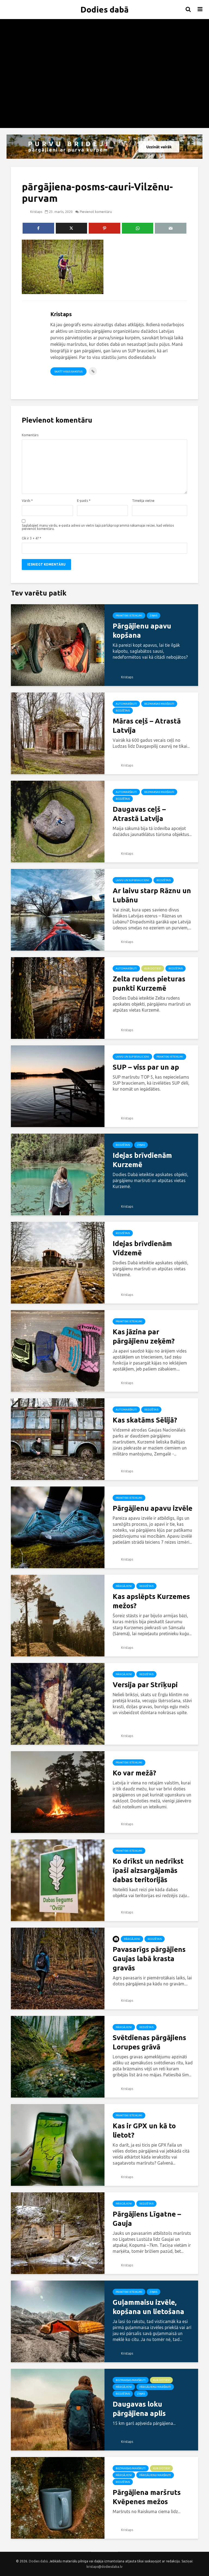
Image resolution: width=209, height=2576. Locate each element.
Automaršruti (126, 704)
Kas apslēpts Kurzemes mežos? (151, 1601)
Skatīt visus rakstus (68, 372)
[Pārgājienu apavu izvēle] (58, 1527)
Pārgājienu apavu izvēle (153, 1508)
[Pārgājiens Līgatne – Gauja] (58, 2233)
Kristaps (36, 212)
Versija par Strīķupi (145, 1685)
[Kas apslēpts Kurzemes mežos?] (58, 1615)
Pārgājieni (124, 1586)
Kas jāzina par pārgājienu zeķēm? (144, 1336)
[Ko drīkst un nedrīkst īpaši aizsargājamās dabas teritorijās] (58, 1880)
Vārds (27, 501)
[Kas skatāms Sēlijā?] (58, 1439)
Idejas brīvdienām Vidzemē (142, 1248)
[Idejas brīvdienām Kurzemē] (58, 1174)
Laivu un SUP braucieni (132, 880)
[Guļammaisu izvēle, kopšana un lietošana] (58, 2321)
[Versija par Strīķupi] (58, 1703)
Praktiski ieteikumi (129, 616)
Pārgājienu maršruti (155, 2387)
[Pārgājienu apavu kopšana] (58, 645)
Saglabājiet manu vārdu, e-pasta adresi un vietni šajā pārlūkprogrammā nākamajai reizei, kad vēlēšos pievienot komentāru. (98, 527)
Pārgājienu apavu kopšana (142, 631)
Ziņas (153, 616)
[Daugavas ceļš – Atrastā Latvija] (58, 821)
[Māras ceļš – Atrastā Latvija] (58, 733)
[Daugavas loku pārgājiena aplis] (58, 2409)
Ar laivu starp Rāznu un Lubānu (152, 895)
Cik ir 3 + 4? (31, 538)
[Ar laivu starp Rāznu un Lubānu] (58, 909)
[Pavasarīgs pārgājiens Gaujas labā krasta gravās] (58, 1968)
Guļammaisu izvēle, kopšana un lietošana (148, 2307)
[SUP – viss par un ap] (58, 1086)
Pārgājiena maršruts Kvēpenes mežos (147, 2497)
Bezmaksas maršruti (159, 704)
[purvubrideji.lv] (104, 147)
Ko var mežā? (134, 1773)
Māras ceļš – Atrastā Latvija (147, 726)
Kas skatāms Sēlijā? (145, 1420)
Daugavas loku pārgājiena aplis (139, 2409)
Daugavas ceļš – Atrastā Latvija (139, 814)
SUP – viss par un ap (146, 1067)
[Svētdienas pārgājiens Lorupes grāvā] (58, 2056)
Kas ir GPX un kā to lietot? (144, 2130)
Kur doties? (153, 968)
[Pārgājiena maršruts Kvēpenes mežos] (58, 2497)
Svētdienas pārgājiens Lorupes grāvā (149, 2042)
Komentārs (30, 435)
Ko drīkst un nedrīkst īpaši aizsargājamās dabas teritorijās (148, 1870)
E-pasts (84, 501)
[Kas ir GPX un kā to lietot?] (58, 2144)
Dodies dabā (105, 10)
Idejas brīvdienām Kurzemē (142, 1160)
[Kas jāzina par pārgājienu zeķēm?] (58, 1350)
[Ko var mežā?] (58, 1791)
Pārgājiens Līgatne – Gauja (147, 2219)
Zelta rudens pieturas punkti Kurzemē (149, 983)
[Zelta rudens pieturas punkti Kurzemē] (58, 997)
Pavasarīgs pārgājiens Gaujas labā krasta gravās (149, 1959)
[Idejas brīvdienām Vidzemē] (58, 1262)
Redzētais (123, 711)
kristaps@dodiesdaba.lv (104, 2567)
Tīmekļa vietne (143, 501)
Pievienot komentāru (96, 212)
